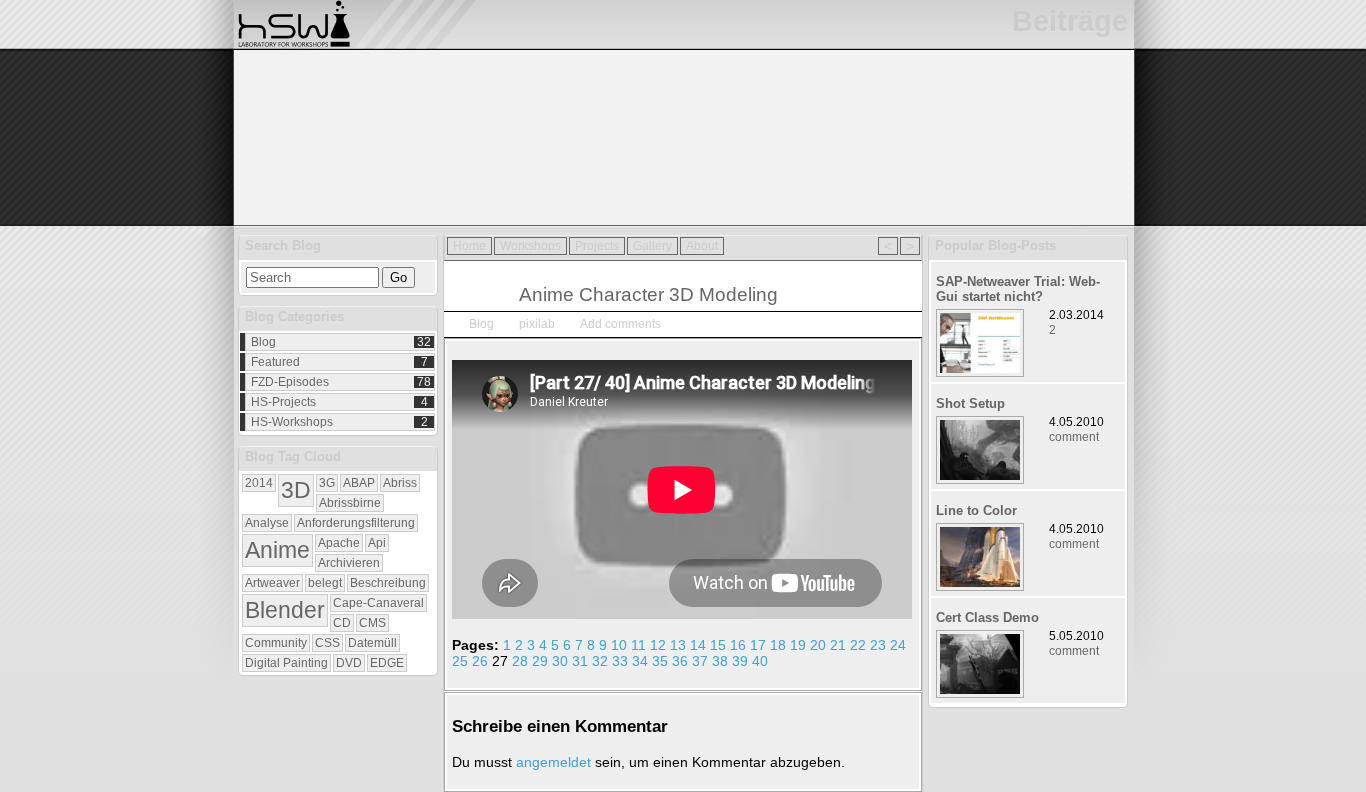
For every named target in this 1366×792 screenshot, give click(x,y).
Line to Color (976, 510)
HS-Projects (283, 402)
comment (1074, 437)
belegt (325, 583)
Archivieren (349, 563)
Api (377, 543)
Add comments (620, 324)
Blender (285, 610)
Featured (275, 362)
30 (560, 661)
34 (640, 661)
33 (620, 661)
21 (838, 645)
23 (878, 645)
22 (858, 645)
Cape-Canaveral (378, 603)
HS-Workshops (292, 422)
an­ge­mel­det (553, 762)
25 (460, 661)
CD (342, 623)
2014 (259, 483)
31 (580, 661)
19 (798, 645)
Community (276, 643)
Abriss (400, 483)
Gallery (652, 246)
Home (469, 246)
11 (638, 645)
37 (700, 661)
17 (758, 645)
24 (898, 645)
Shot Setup (970, 403)
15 (718, 645)
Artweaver (272, 583)
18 (778, 645)
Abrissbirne (350, 503)
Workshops (530, 246)
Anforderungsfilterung (356, 523)
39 (740, 661)
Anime (277, 550)
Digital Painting (286, 663)
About (702, 246)
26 (480, 661)
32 (600, 661)
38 (720, 661)
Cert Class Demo (987, 617)
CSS (327, 643)
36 (680, 661)
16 (738, 645)
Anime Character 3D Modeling (648, 294)
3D (296, 490)
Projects (597, 246)
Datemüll (372, 643)
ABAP (359, 483)
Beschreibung (388, 583)
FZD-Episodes (290, 382)
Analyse (267, 523)
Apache (339, 543)
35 (660, 661)
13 (678, 645)
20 (818, 645)
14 (698, 645)
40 (760, 661)
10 (619, 645)
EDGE (387, 663)
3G (327, 483)
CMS (372, 623)
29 (540, 661)
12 (658, 645)
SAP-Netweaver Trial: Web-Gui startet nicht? (1018, 289)
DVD (349, 663)
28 (520, 661)
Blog (263, 342)
